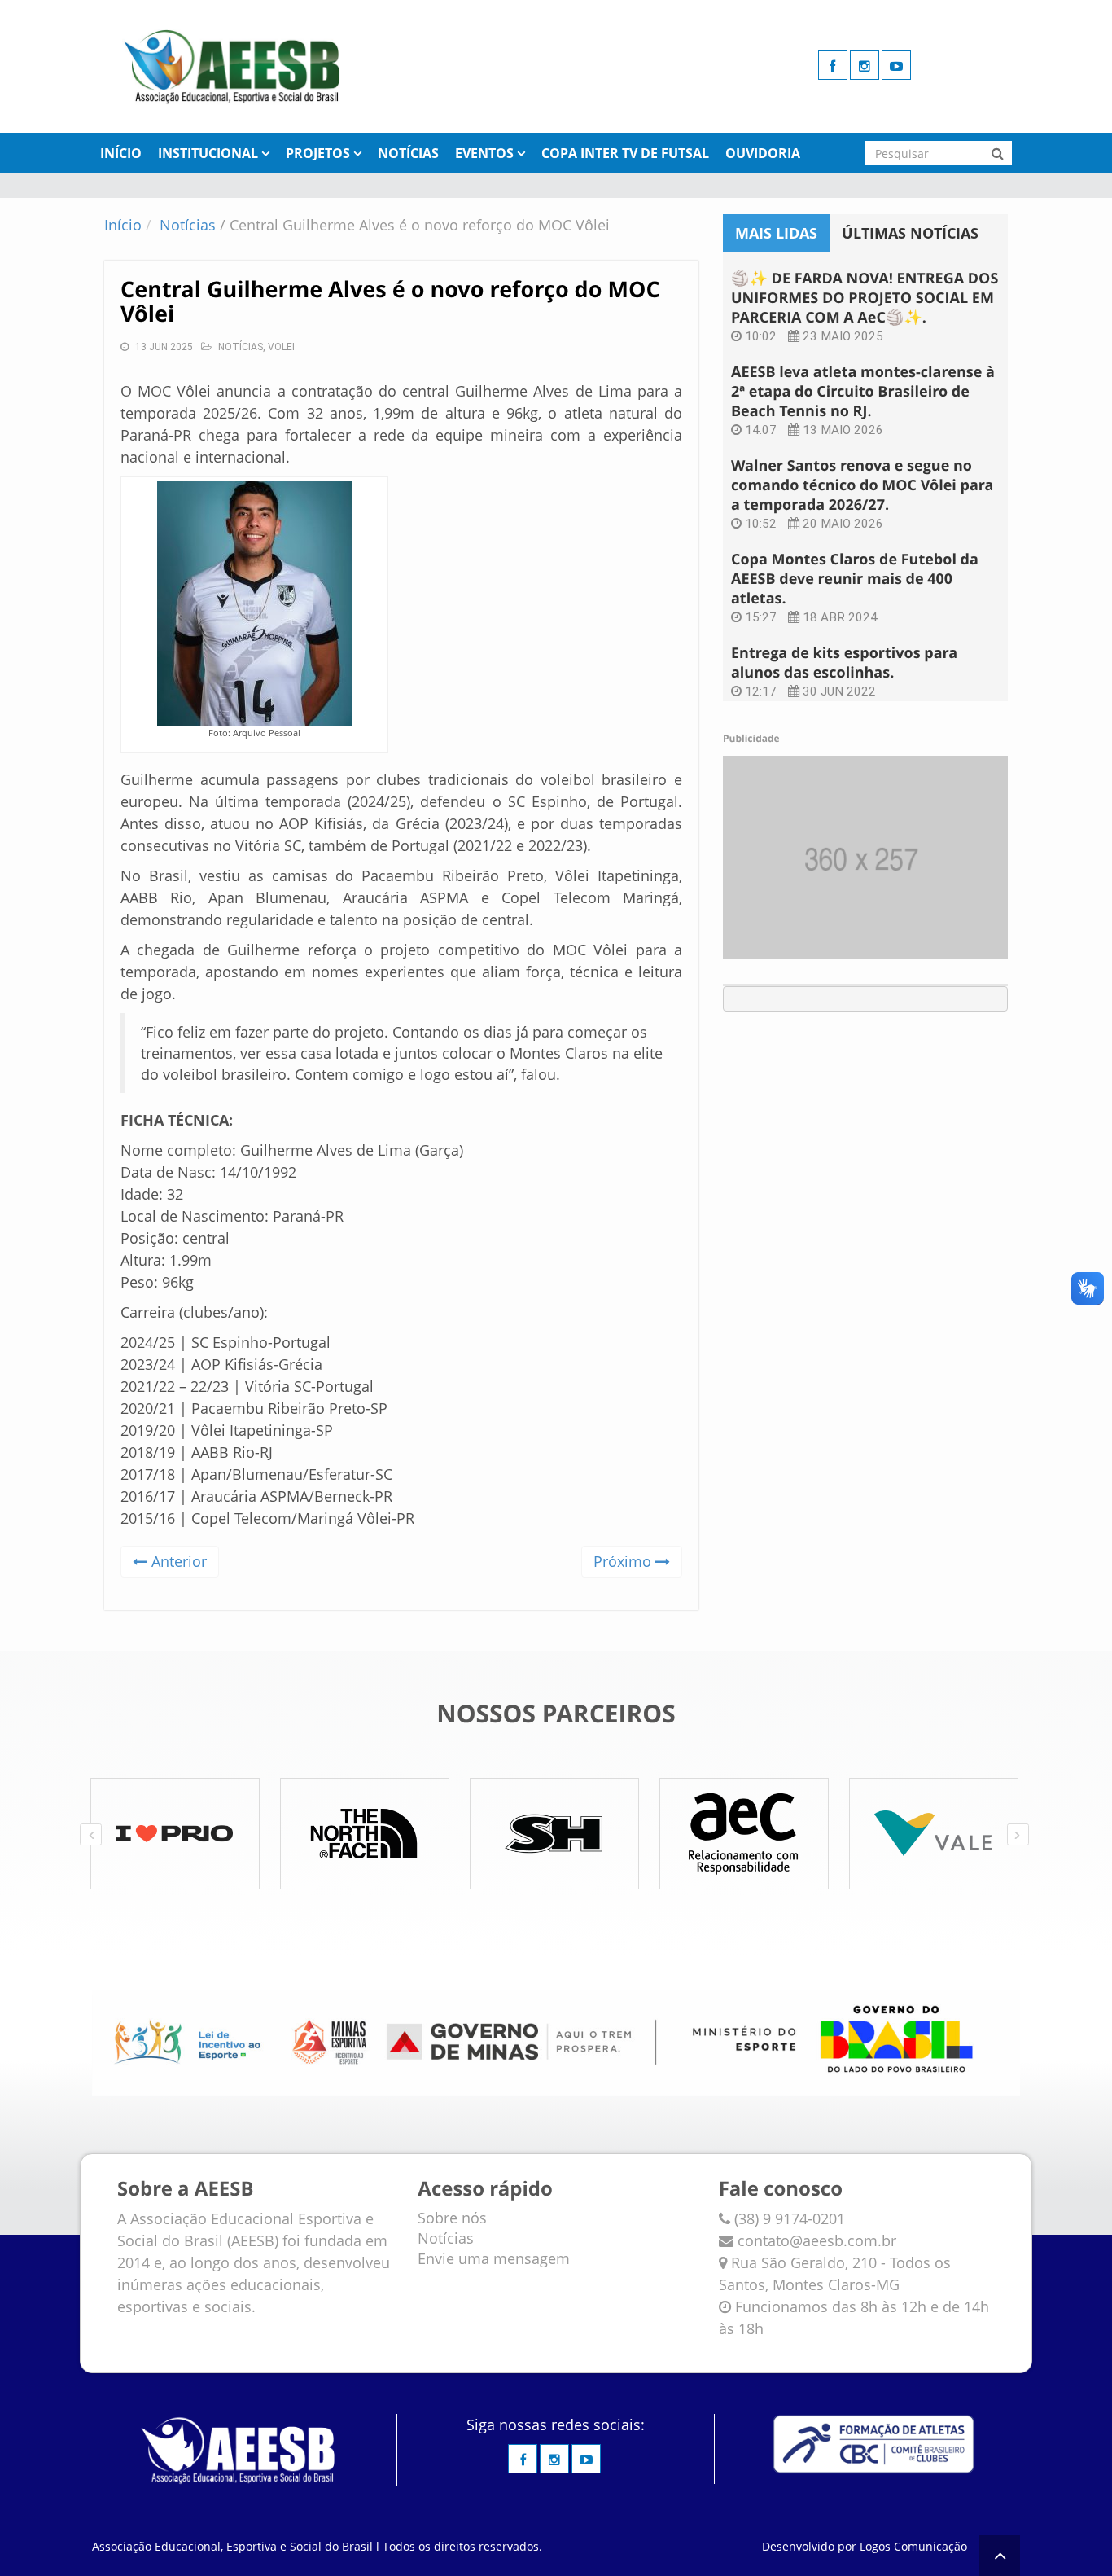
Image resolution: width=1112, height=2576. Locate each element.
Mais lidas (776, 233)
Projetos (318, 153)
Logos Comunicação (913, 2546)
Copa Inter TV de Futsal (625, 153)
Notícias (408, 153)
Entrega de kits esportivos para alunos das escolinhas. (844, 663)
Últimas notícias (910, 233)
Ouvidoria (763, 153)
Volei (281, 347)
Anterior (177, 1561)
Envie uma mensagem (494, 2258)
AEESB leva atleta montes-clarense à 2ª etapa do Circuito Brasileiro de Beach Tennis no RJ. (863, 392)
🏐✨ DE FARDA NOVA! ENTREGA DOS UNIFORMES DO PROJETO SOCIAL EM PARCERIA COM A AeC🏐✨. (865, 298)
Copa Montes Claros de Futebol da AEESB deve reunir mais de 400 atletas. (855, 579)
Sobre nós (452, 2218)
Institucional (208, 153)
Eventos (484, 153)
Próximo (624, 1561)
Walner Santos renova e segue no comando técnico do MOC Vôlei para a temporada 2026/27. (862, 485)
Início (121, 153)
